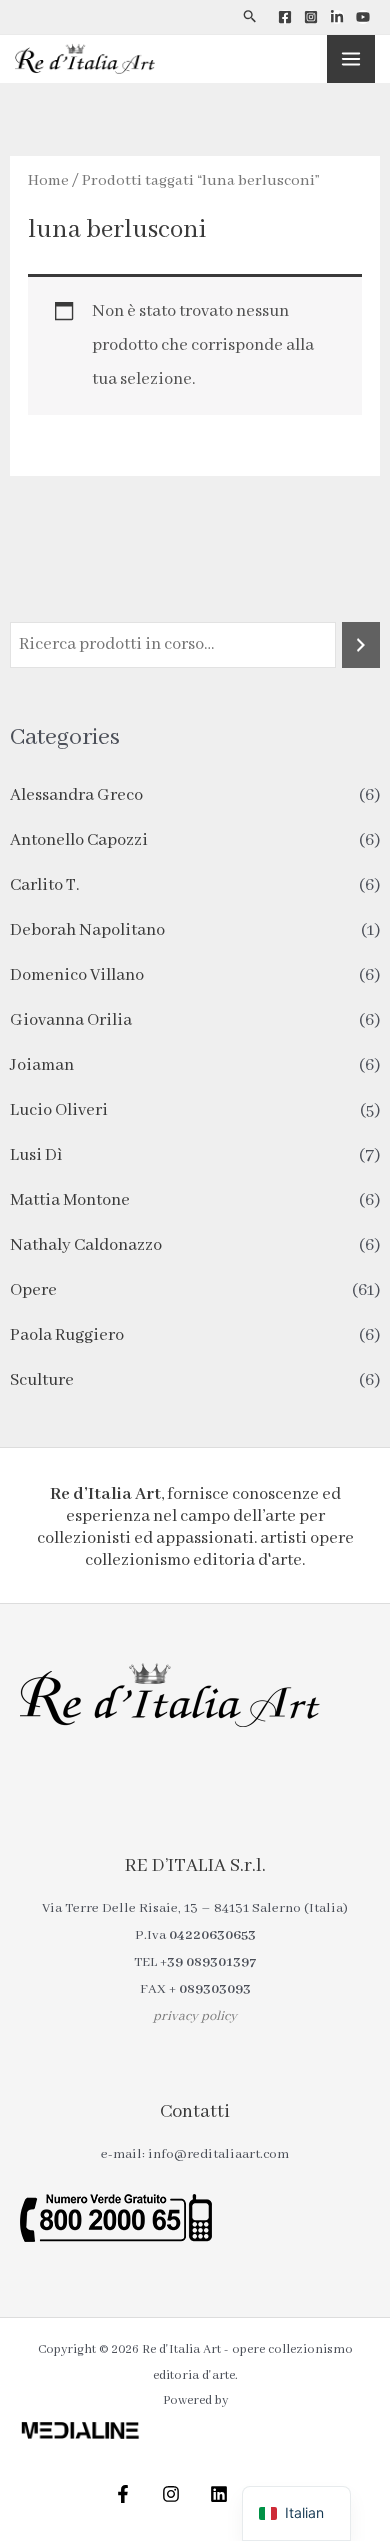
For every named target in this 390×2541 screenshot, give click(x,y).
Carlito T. (44, 885)
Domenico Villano (77, 975)
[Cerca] (361, 645)
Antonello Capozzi (79, 840)
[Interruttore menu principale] (351, 59)
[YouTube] (363, 17)
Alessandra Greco (76, 795)
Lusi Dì (36, 1155)
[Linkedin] (337, 17)
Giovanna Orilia (71, 1020)
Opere (33, 1290)
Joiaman (42, 1065)
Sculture (42, 1380)
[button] (250, 17)
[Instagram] (311, 17)
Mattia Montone (70, 1200)
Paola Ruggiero (67, 1335)
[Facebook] (285, 17)
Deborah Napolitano (87, 930)
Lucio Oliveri (59, 1110)
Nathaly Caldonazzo (86, 1245)
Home (48, 181)
